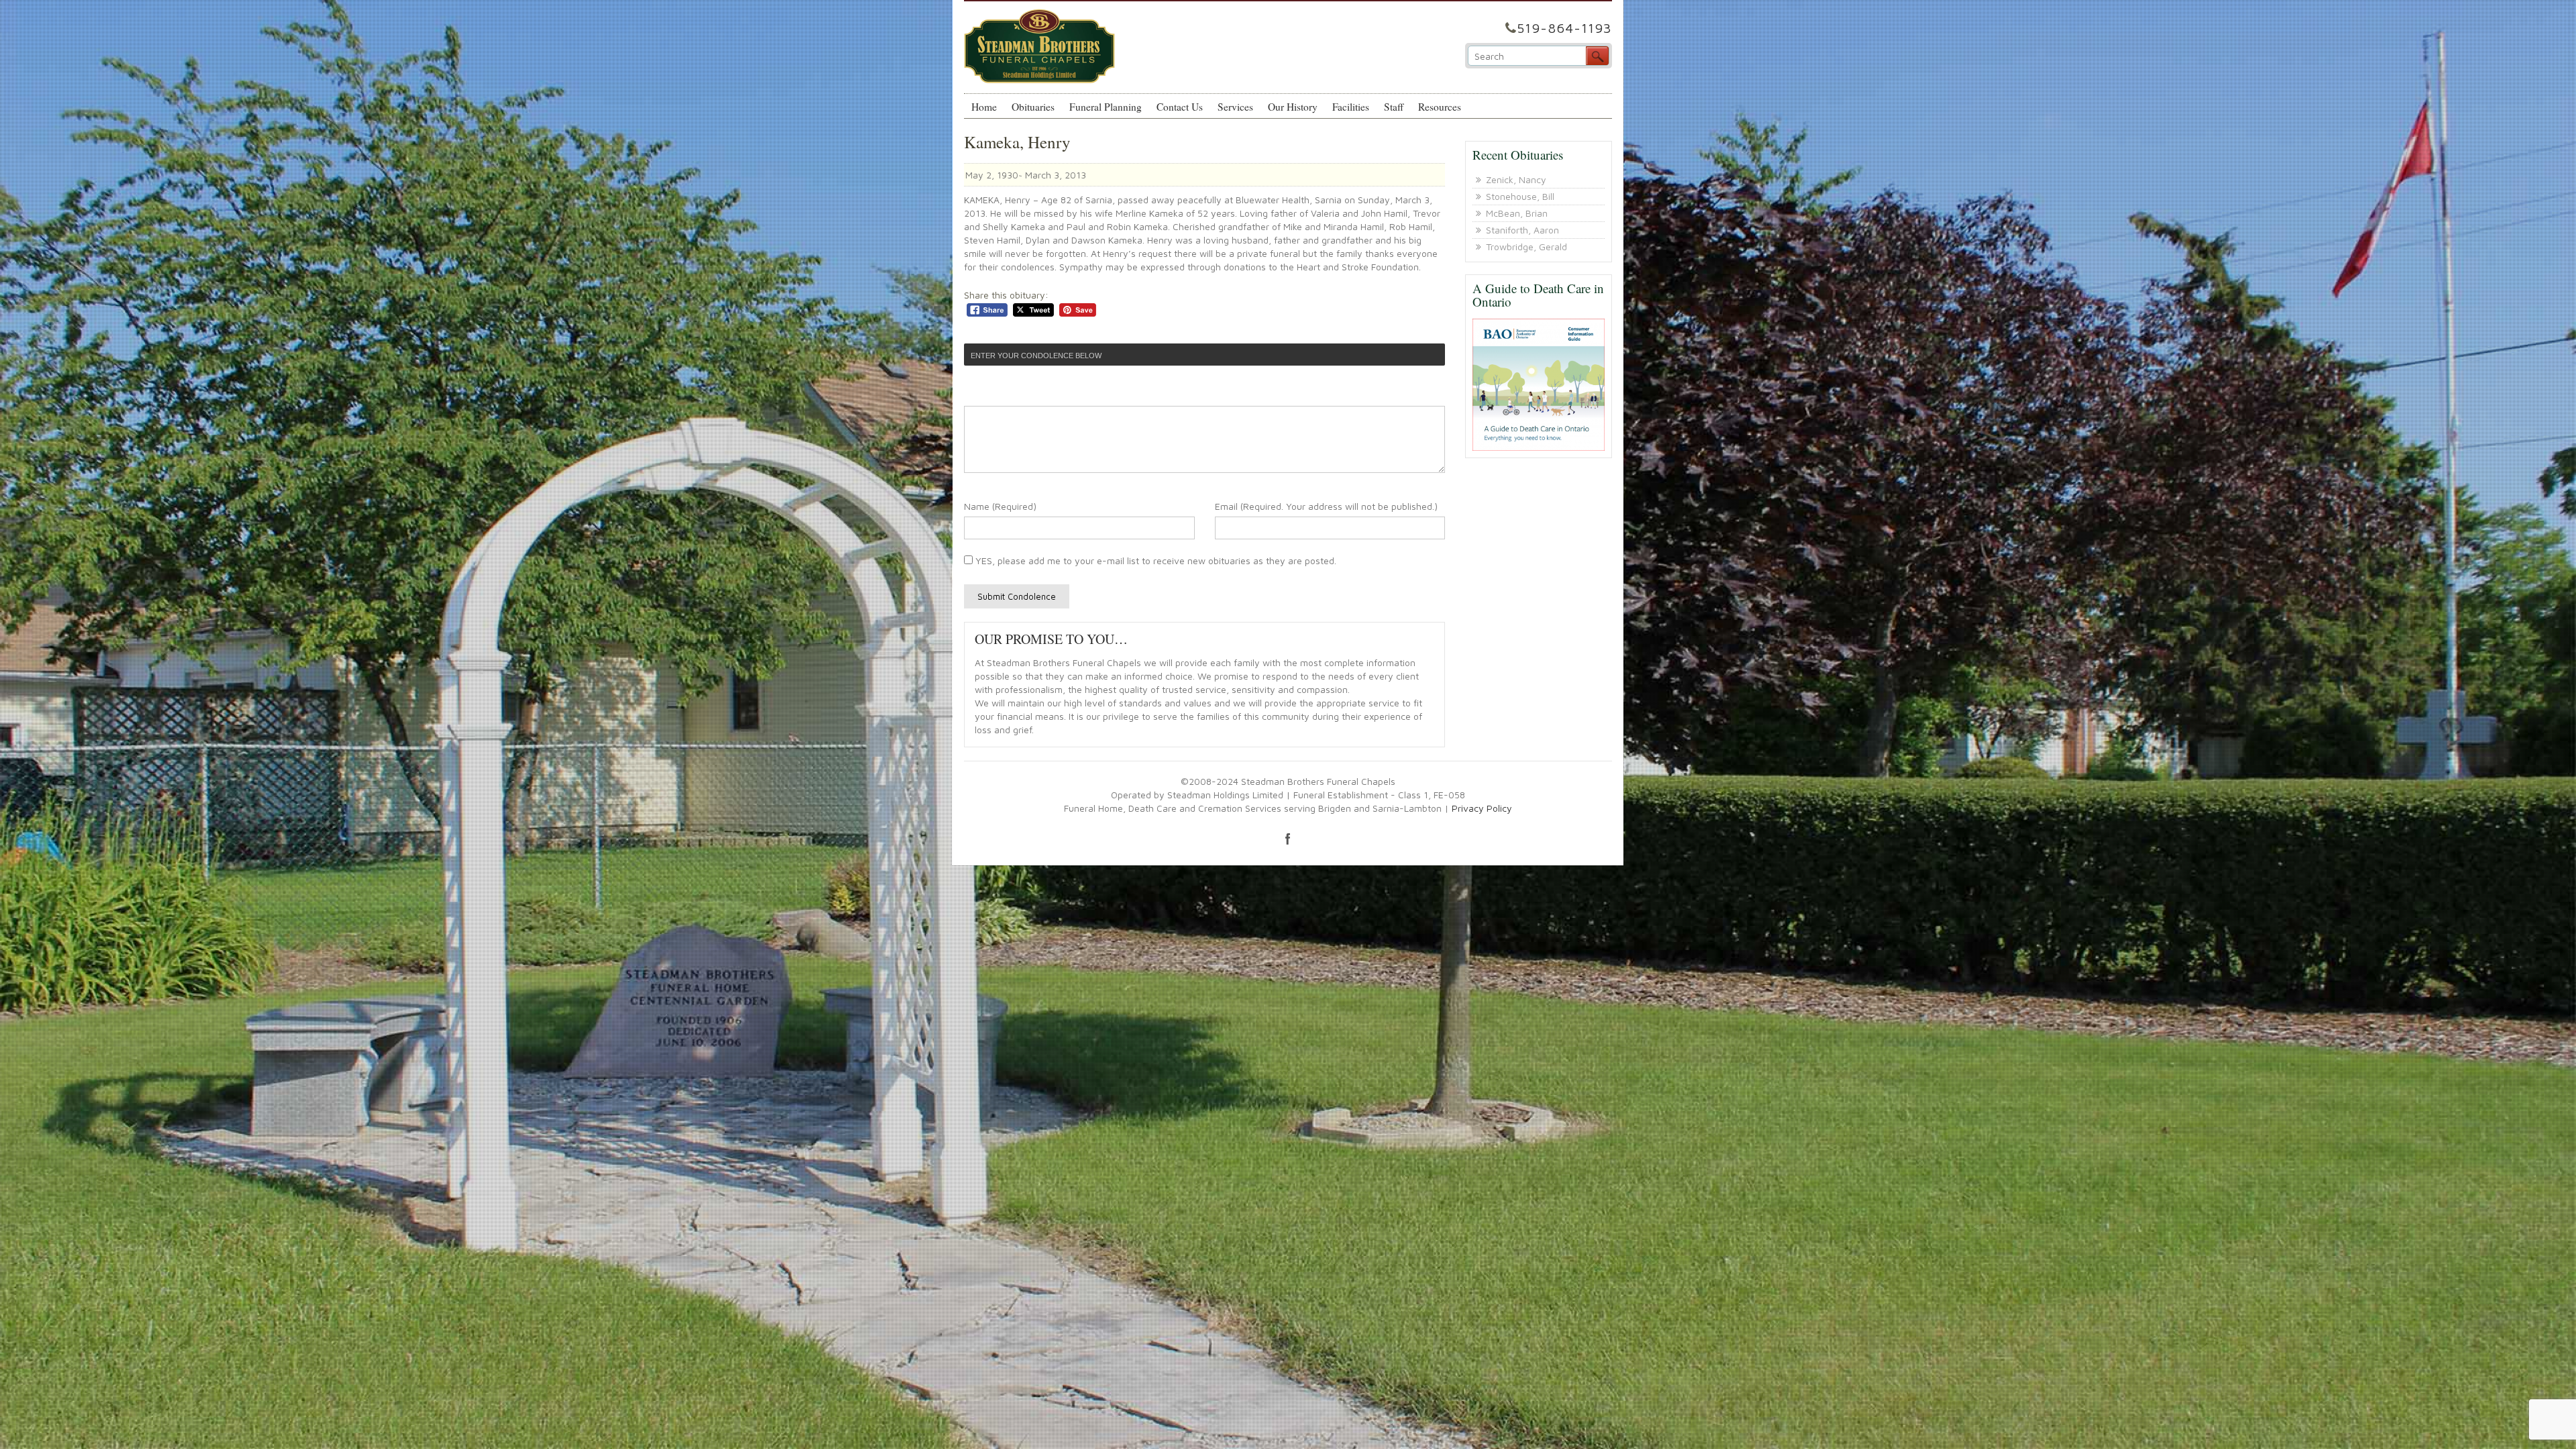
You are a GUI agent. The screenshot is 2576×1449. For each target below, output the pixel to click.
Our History (1293, 107)
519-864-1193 (1564, 28)
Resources (1440, 107)
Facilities (1351, 107)
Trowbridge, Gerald (1526, 247)
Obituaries (1033, 107)
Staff (1394, 107)
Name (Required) (1000, 506)
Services (1235, 107)
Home (984, 107)
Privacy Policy (1482, 808)
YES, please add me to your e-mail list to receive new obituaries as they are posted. (1155, 560)
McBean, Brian (1517, 213)
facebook (1288, 839)
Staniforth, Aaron (1522, 230)
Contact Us (1180, 107)
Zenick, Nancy (1516, 179)
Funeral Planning (1106, 107)
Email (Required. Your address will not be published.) (1326, 506)
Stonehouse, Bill (1520, 196)
